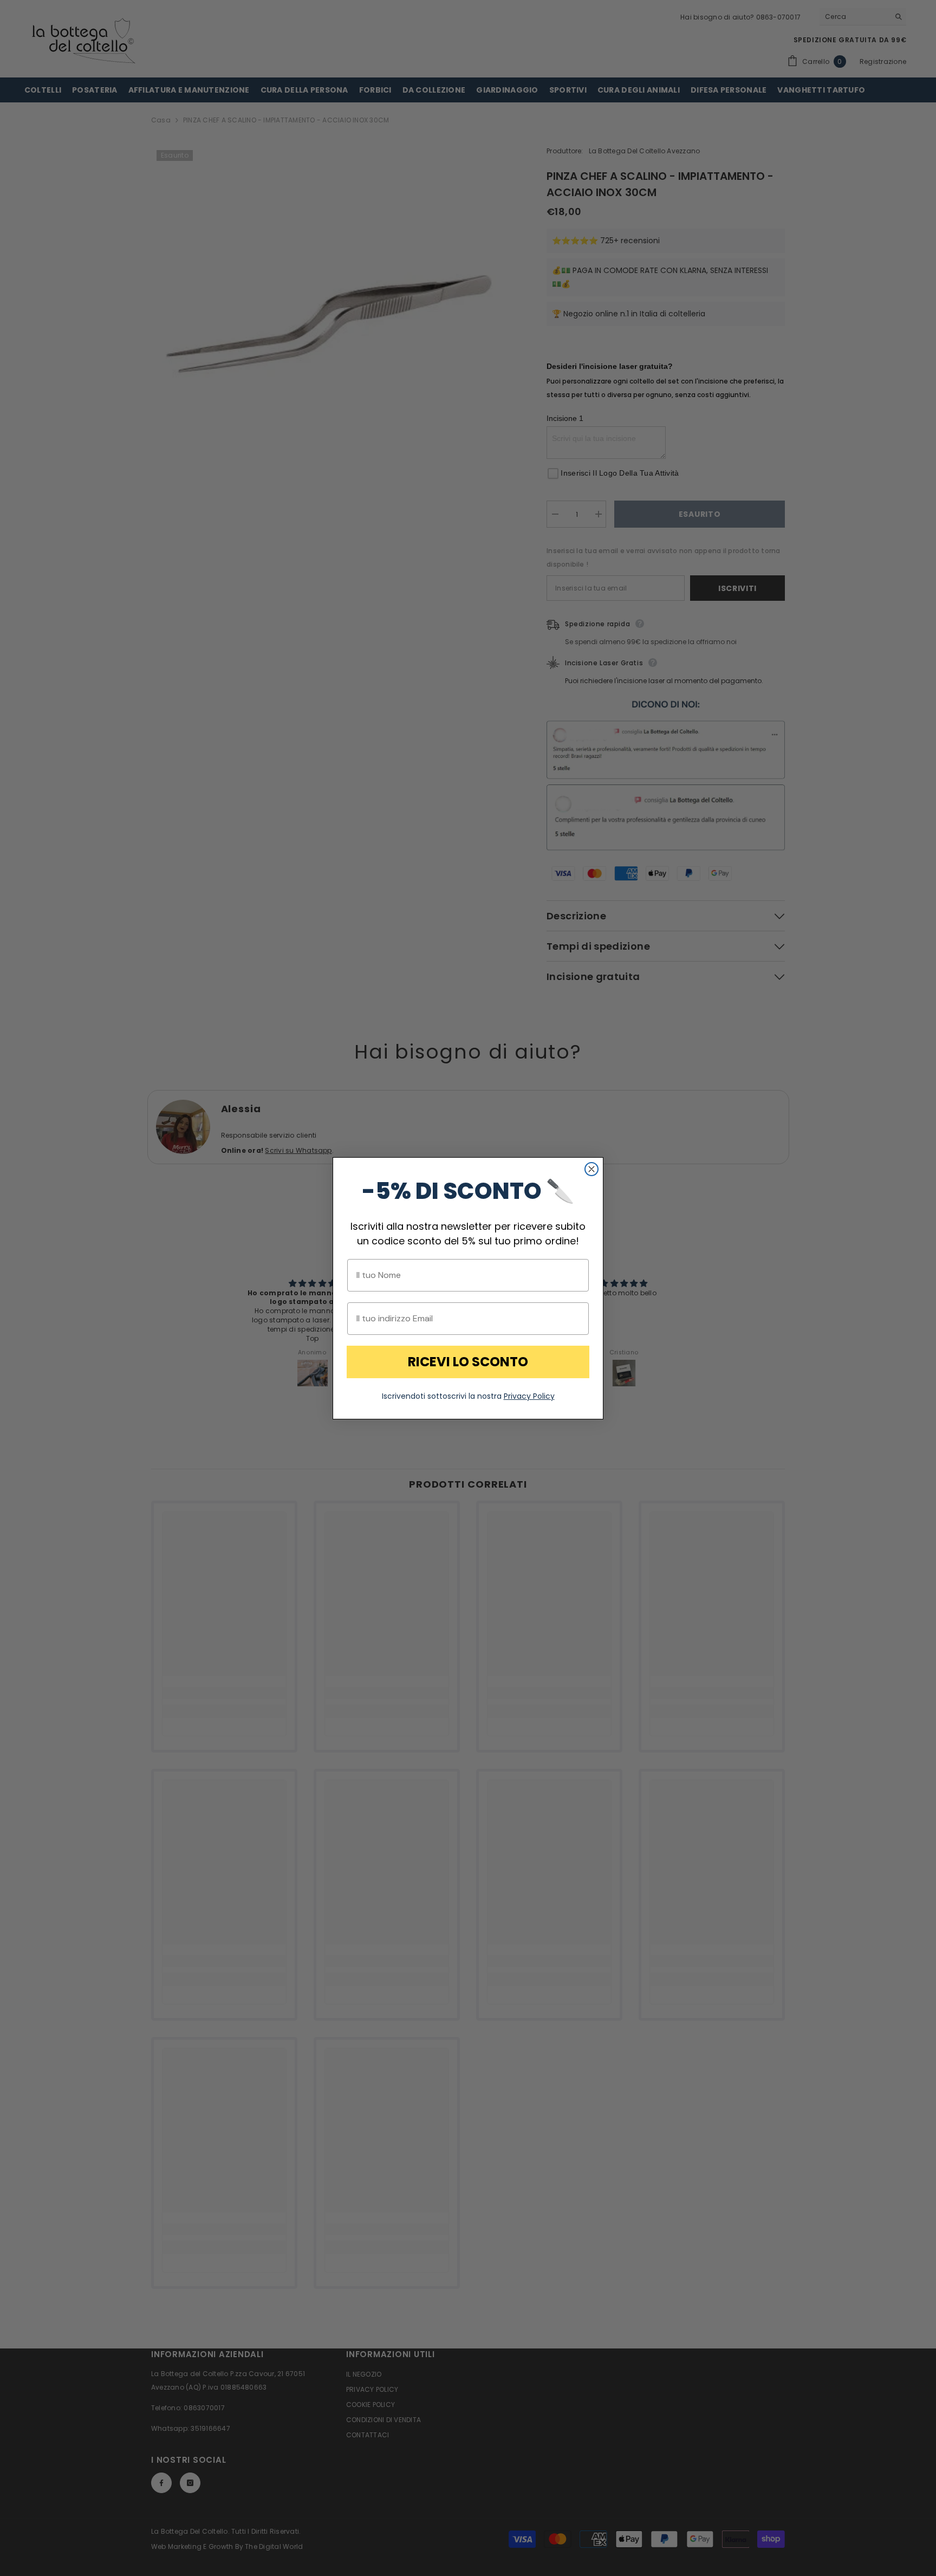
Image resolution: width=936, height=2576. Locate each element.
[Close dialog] (591, 1169)
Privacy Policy (529, 1396)
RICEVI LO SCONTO (468, 1362)
